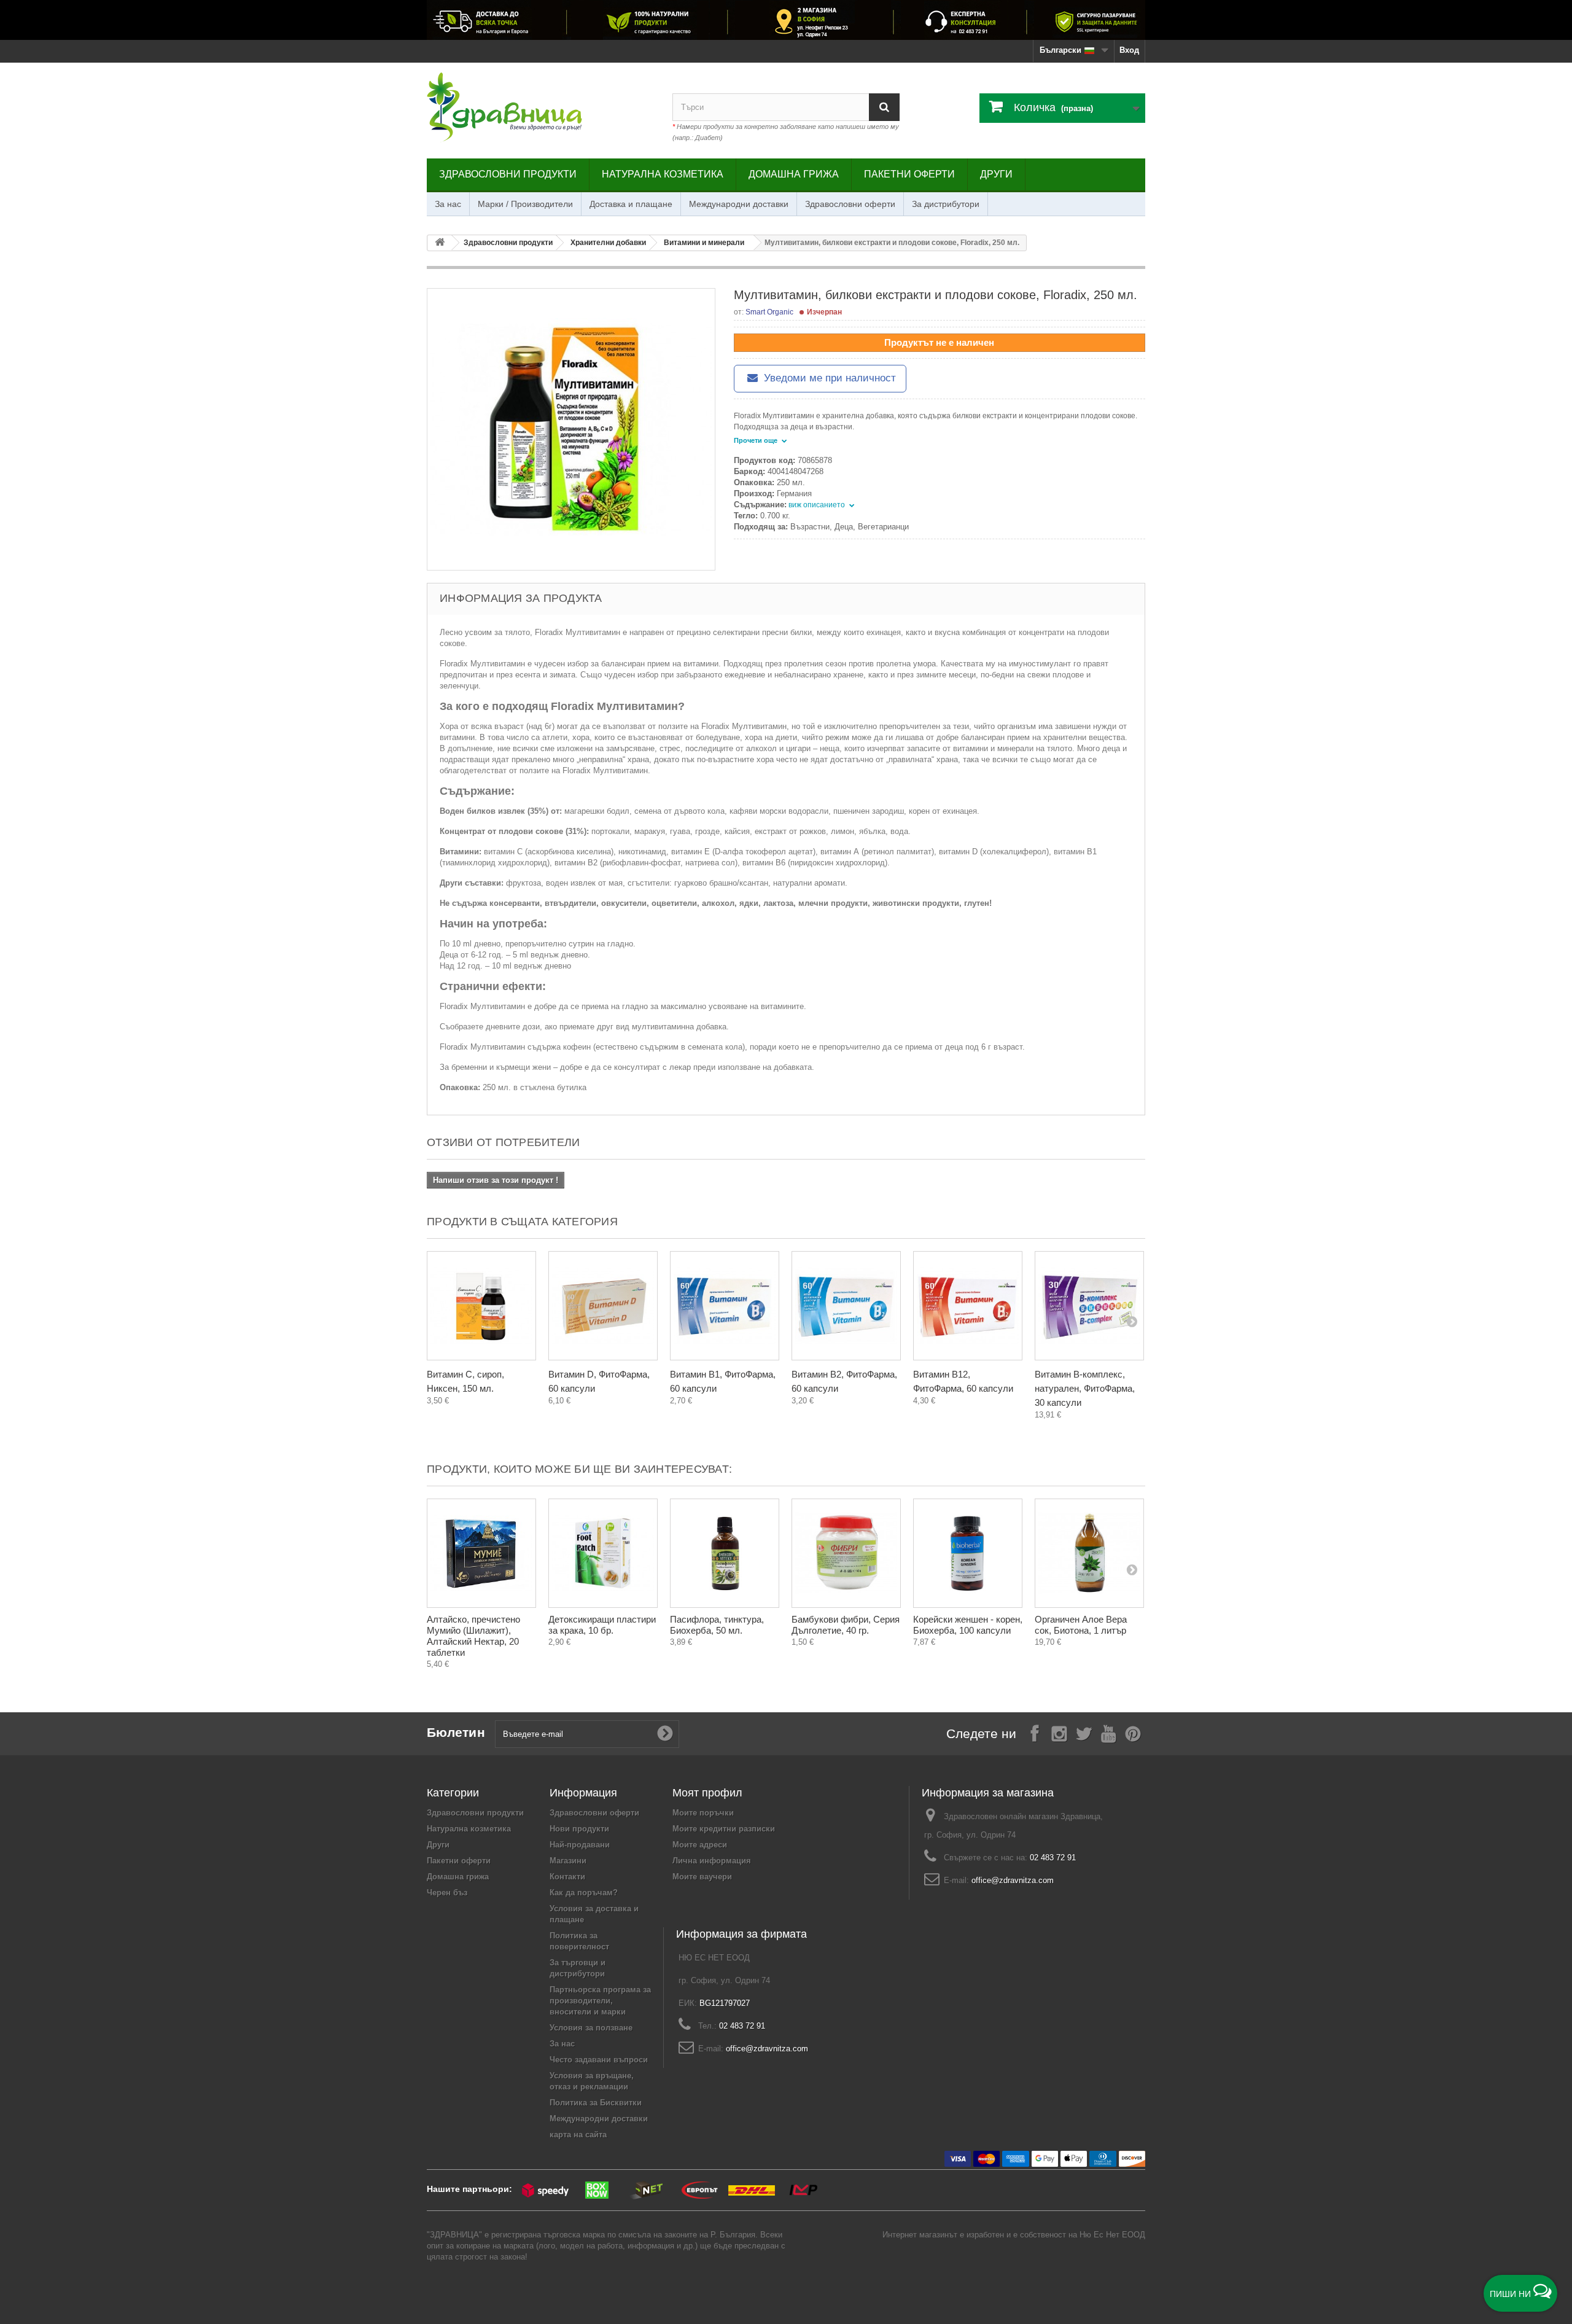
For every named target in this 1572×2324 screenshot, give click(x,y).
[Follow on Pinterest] (1133, 1733)
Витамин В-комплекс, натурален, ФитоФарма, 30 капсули (1085, 1388)
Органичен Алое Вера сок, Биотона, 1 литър (1081, 1625)
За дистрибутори (946, 204)
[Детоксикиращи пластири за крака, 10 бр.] (603, 1553)
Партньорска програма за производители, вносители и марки (600, 2001)
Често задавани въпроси (599, 2060)
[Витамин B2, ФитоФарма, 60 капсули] (846, 1306)
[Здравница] (786, 20)
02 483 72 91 (1053, 1858)
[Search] (884, 107)
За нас (448, 204)
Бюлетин (456, 1732)
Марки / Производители (525, 204)
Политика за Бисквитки (596, 2103)
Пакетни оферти (909, 174)
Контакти (567, 1877)
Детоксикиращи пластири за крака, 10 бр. (602, 1625)
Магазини (568, 1861)
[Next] (1132, 1321)
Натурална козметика (663, 174)
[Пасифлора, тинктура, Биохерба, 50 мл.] (725, 1553)
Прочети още (757, 440)
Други (996, 174)
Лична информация (712, 1861)
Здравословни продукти (508, 174)
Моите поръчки (703, 1813)
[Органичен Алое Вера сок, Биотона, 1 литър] (1089, 1553)
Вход (1129, 50)
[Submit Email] (665, 1734)
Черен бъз (447, 1893)
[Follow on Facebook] (1035, 1733)
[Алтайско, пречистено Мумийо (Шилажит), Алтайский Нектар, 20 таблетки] (481, 1553)
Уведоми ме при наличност (828, 378)
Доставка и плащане (631, 204)
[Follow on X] (1084, 1733)
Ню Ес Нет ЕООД (1112, 2235)
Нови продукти (579, 1829)
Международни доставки (739, 204)
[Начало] (440, 243)
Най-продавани (580, 1845)
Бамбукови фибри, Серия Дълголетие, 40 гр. (846, 1625)
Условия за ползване (591, 2028)
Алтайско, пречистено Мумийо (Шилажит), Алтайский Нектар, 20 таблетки (473, 1636)
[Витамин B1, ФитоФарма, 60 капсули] (725, 1306)
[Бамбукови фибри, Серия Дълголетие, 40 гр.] (846, 1553)
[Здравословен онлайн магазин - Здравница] (540, 107)
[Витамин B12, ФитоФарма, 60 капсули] (968, 1306)
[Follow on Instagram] (1059, 1733)
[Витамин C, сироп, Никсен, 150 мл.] (481, 1306)
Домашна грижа (794, 174)
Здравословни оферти (850, 204)
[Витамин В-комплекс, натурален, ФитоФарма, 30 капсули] (1089, 1306)
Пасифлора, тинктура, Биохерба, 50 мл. (717, 1625)
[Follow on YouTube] (1108, 1733)
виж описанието (818, 505)
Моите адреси (700, 1845)
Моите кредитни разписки (724, 1829)
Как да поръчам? (584, 1893)
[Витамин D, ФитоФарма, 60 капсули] (603, 1306)
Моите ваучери (702, 1877)
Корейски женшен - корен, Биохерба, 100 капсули (968, 1625)
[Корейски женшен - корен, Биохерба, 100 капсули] (968, 1553)
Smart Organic (769, 312)
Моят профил (707, 1793)
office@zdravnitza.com (1013, 1880)
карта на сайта (578, 2135)
